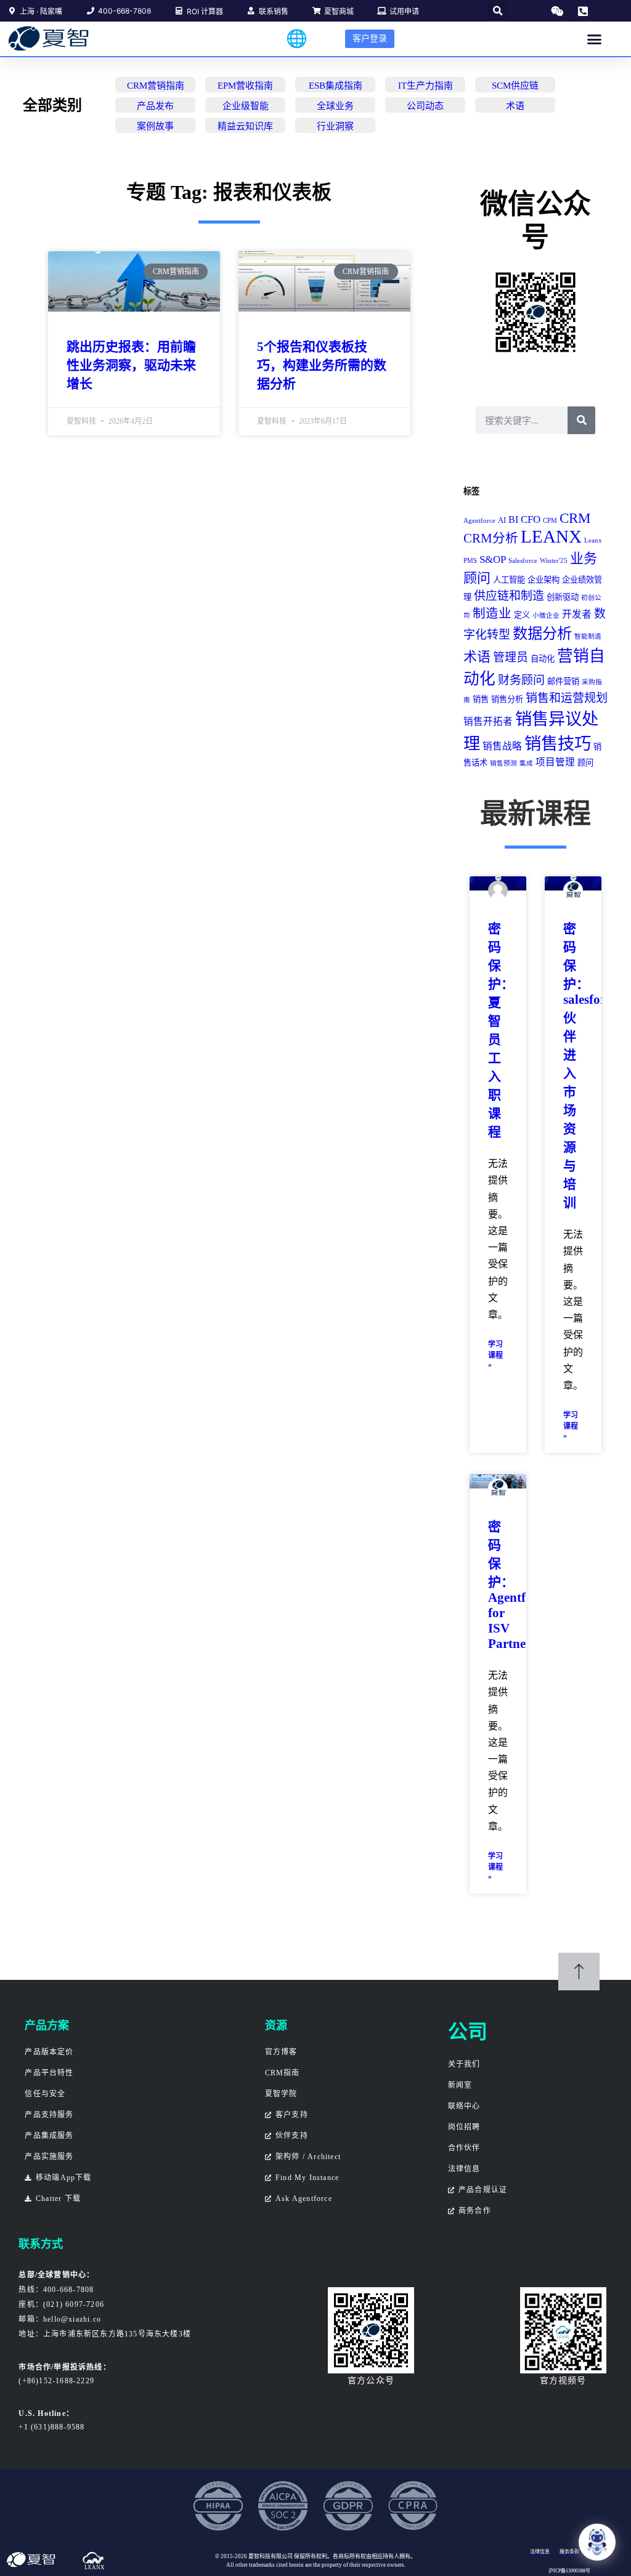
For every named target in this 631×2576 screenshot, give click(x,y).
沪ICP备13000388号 (569, 2571)
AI (502, 520)
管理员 (511, 657)
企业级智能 (246, 106)
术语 (515, 106)
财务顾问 (521, 680)
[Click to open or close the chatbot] (597, 2542)
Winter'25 (554, 561)
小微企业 (546, 616)
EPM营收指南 (245, 86)
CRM (575, 518)
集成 (526, 763)
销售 (481, 699)
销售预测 (503, 763)
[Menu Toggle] (594, 39)
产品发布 (155, 106)
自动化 (543, 659)
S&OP (493, 559)
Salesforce (523, 561)
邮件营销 (563, 681)
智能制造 (588, 636)
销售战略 (502, 746)
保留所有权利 (311, 2556)
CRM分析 (491, 538)
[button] (498, 11)
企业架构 (543, 580)
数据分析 (542, 633)
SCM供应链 (515, 86)
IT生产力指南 (425, 86)
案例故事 (155, 126)
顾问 (585, 763)
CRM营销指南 (156, 86)
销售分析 (507, 699)
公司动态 (425, 106)
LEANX (551, 536)
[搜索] (581, 420)
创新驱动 (563, 597)
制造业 (492, 613)
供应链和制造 (509, 596)
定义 (522, 615)
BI (513, 519)
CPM (550, 521)
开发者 (577, 614)
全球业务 (335, 106)
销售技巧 (558, 744)
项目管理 (555, 762)
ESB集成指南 (336, 86)
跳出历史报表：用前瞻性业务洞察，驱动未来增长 (131, 365)
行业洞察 (335, 126)
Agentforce (479, 521)
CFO (531, 519)
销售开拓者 (488, 721)
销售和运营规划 (567, 698)
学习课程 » (495, 1355)
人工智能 (509, 580)
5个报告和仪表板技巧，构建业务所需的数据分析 (322, 365)
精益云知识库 (245, 126)
